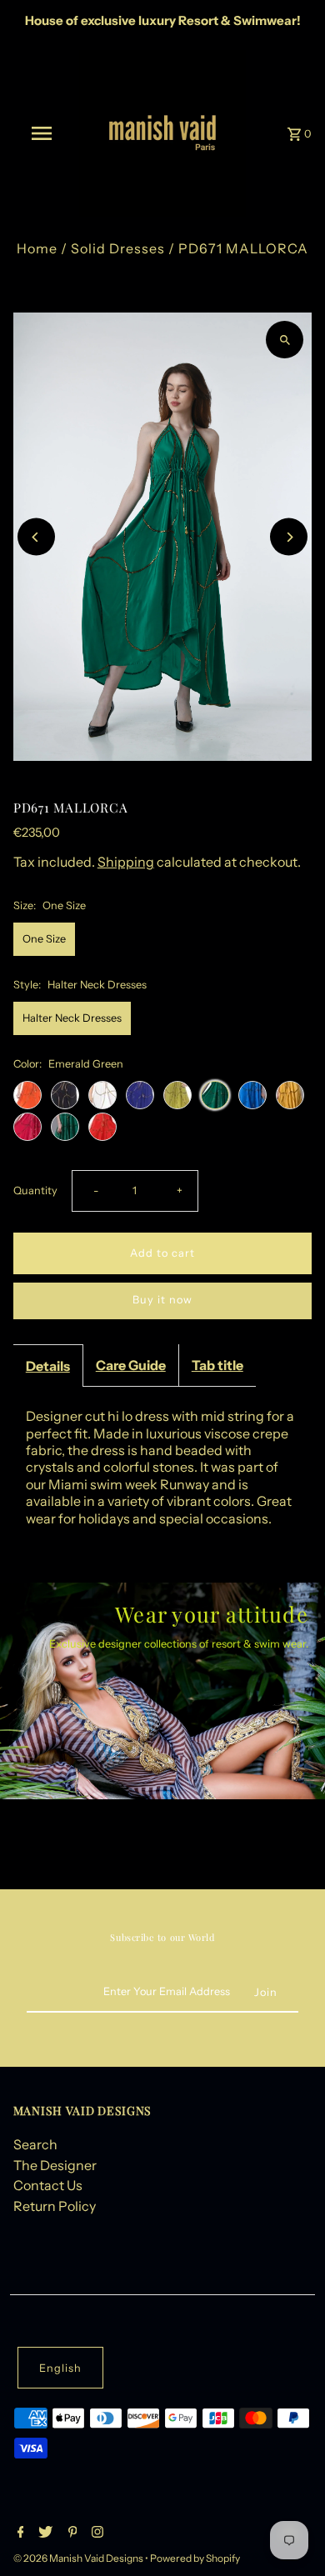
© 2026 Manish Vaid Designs (79, 2558)
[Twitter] (43, 2533)
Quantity (35, 1190)
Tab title (217, 1365)
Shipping (126, 862)
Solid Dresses (118, 248)
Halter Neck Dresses (72, 1018)
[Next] (289, 537)
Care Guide (131, 1365)
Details (48, 1366)
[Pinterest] (71, 2533)
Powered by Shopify (195, 2558)
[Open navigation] (42, 133)
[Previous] (36, 537)
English (60, 2368)
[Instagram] (95, 2533)
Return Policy (55, 2206)
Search (35, 2144)
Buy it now (162, 1300)
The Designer (55, 2165)
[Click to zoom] (285, 340)
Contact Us (48, 2185)
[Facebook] (19, 2533)
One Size (44, 939)
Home (37, 248)
